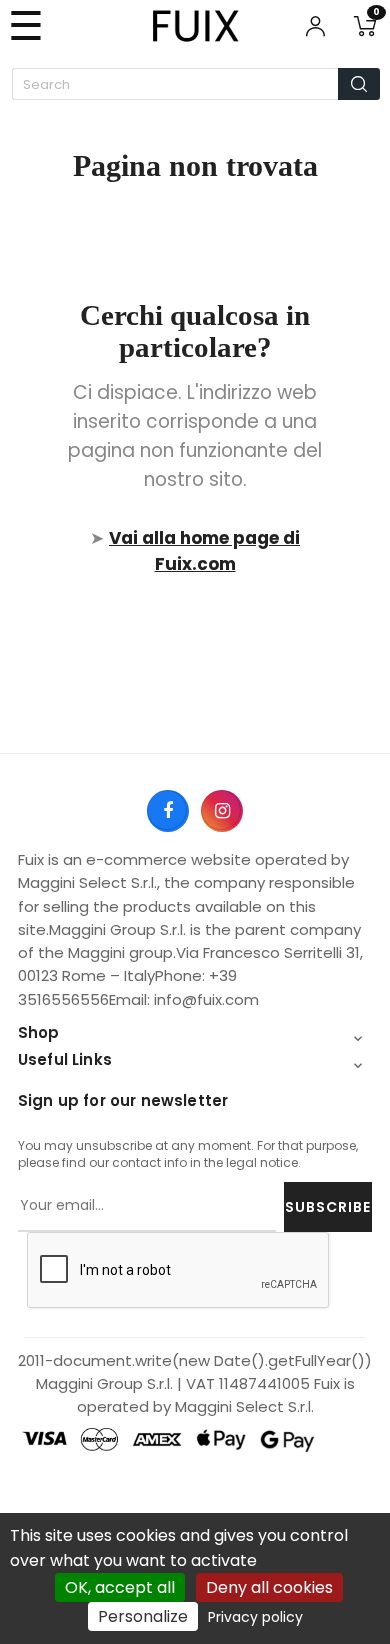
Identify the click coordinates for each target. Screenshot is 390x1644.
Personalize (143, 1616)
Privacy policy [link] (255, 1617)
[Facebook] (167, 810)
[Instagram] (221, 810)
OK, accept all (120, 1587)
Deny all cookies (269, 1587)
